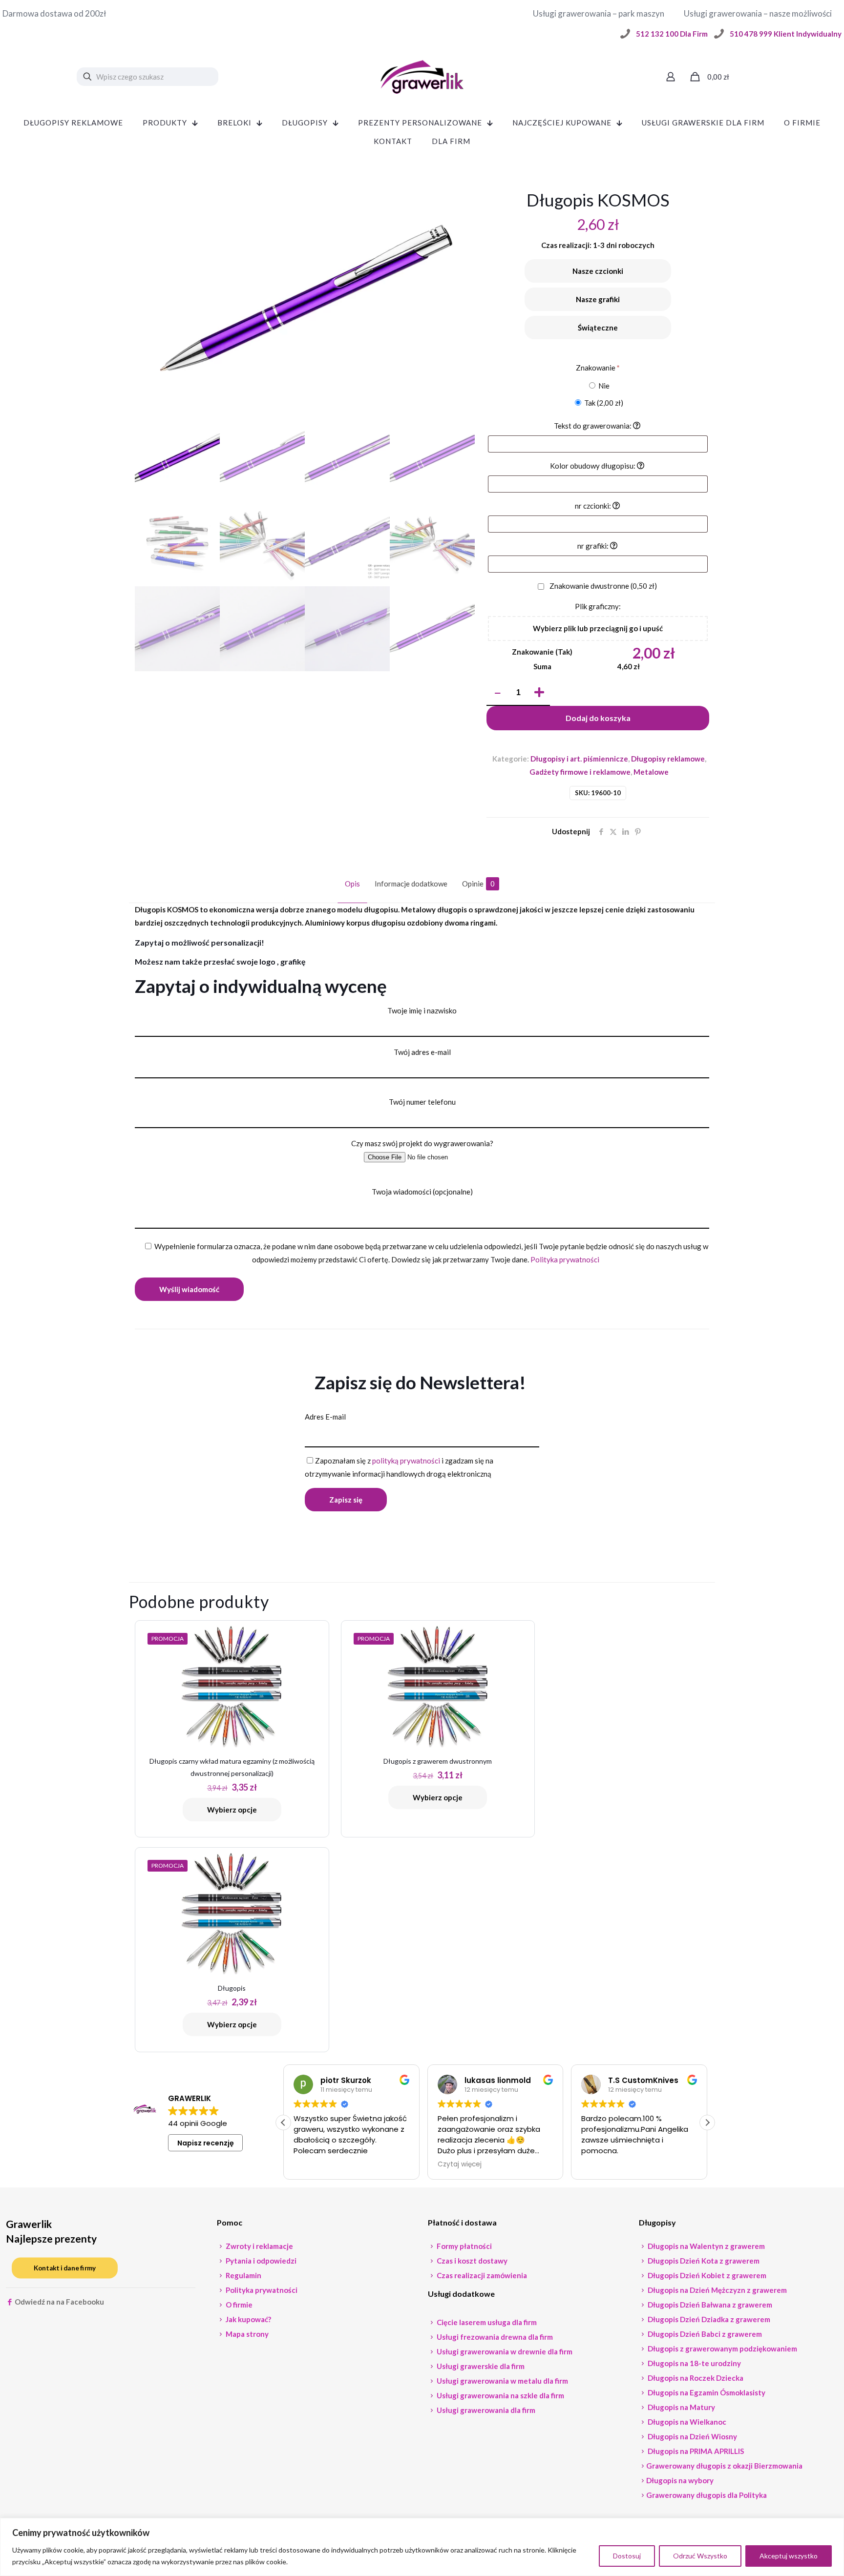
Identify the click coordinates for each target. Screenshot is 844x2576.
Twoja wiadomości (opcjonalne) (422, 1192)
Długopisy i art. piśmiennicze (579, 759)
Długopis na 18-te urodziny (694, 2363)
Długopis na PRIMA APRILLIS (695, 2451)
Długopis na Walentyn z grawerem (706, 2246)
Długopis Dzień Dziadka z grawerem (708, 2319)
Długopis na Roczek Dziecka (695, 2378)
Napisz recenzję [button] (206, 2143)
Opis (352, 884)
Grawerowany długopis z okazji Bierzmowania (724, 2466)
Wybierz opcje (232, 1810)
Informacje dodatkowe (411, 884)
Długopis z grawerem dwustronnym (438, 1761)
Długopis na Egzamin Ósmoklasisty (706, 2392)
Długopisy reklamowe (668, 759)
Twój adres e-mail (422, 1052)
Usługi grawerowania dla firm (485, 2410)
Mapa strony (246, 2334)
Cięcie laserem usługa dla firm (486, 2322)
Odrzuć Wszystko (700, 2556)
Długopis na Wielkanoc (686, 2422)
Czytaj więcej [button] (316, 2164)
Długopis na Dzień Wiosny (692, 2436)
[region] (422, 2547)
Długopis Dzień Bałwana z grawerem (709, 2305)
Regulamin (243, 2275)
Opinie (478, 884)
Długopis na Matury (681, 2407)
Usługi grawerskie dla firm (480, 2366)
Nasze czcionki (598, 271)
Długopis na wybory (680, 2480)
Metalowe (651, 772)
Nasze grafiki (598, 299)
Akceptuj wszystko (789, 2556)
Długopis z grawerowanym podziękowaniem (722, 2349)
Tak (603, 403)
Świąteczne (598, 328)
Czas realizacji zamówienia (481, 2275)
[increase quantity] (539, 693)
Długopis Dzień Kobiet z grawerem (706, 2275)
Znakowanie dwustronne (602, 586)
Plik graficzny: (598, 606)
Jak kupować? (248, 2319)
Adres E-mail (325, 1417)
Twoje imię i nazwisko (422, 1010)
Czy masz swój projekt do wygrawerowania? (422, 1143)
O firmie (238, 2305)
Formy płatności (464, 2246)
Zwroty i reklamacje (259, 2246)
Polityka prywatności (565, 1259)
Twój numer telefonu (422, 1102)
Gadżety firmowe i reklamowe (580, 772)
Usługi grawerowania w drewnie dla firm (504, 2351)
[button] (707, 2123)
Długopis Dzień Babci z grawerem (704, 2334)
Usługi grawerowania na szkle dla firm (500, 2395)
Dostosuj (627, 2556)
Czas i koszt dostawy (471, 2261)
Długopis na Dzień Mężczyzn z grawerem (717, 2290)
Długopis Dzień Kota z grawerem (703, 2261)
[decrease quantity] (497, 693)
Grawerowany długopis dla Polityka (707, 2495)
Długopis (232, 1988)
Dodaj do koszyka (598, 718)
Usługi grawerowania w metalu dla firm (502, 2381)
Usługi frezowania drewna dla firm (494, 2337)
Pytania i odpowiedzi (260, 2261)
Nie (603, 386)
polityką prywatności (406, 1461)
